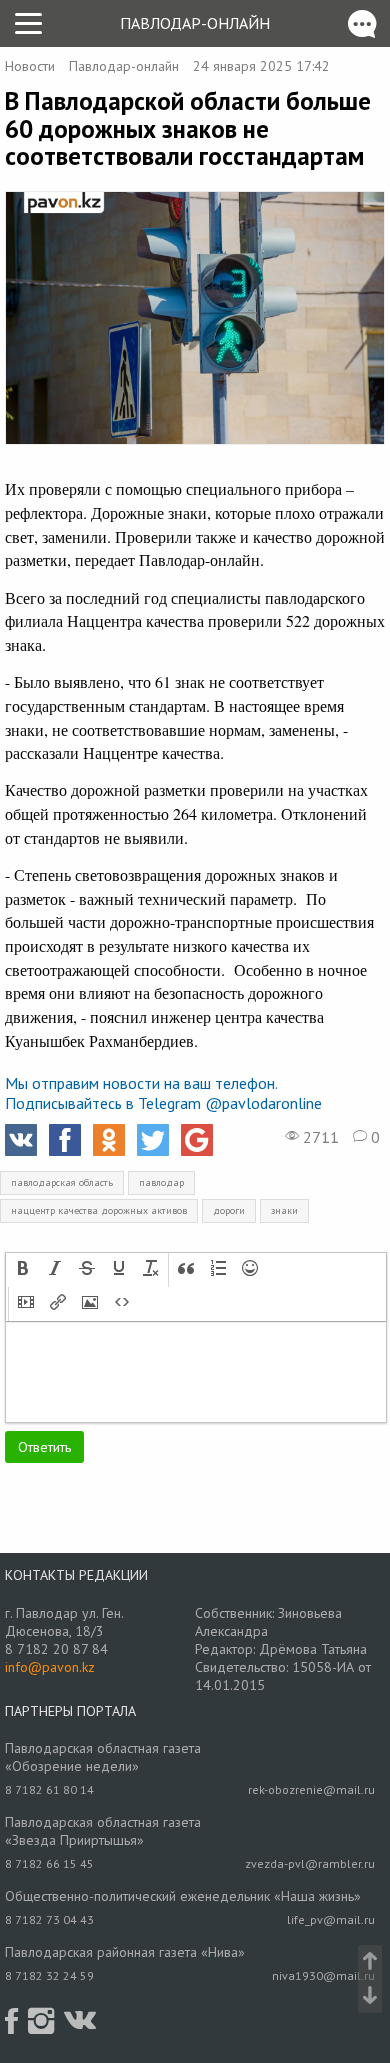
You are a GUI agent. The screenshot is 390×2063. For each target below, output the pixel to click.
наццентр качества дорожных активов (99, 1210)
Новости (30, 66)
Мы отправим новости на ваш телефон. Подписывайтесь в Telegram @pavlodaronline (163, 1093)
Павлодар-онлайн (195, 23)
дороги (229, 1210)
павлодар (161, 1182)
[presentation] (23, 1270)
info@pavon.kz (50, 1667)
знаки (284, 1210)
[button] (23, 1270)
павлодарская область (62, 1182)
